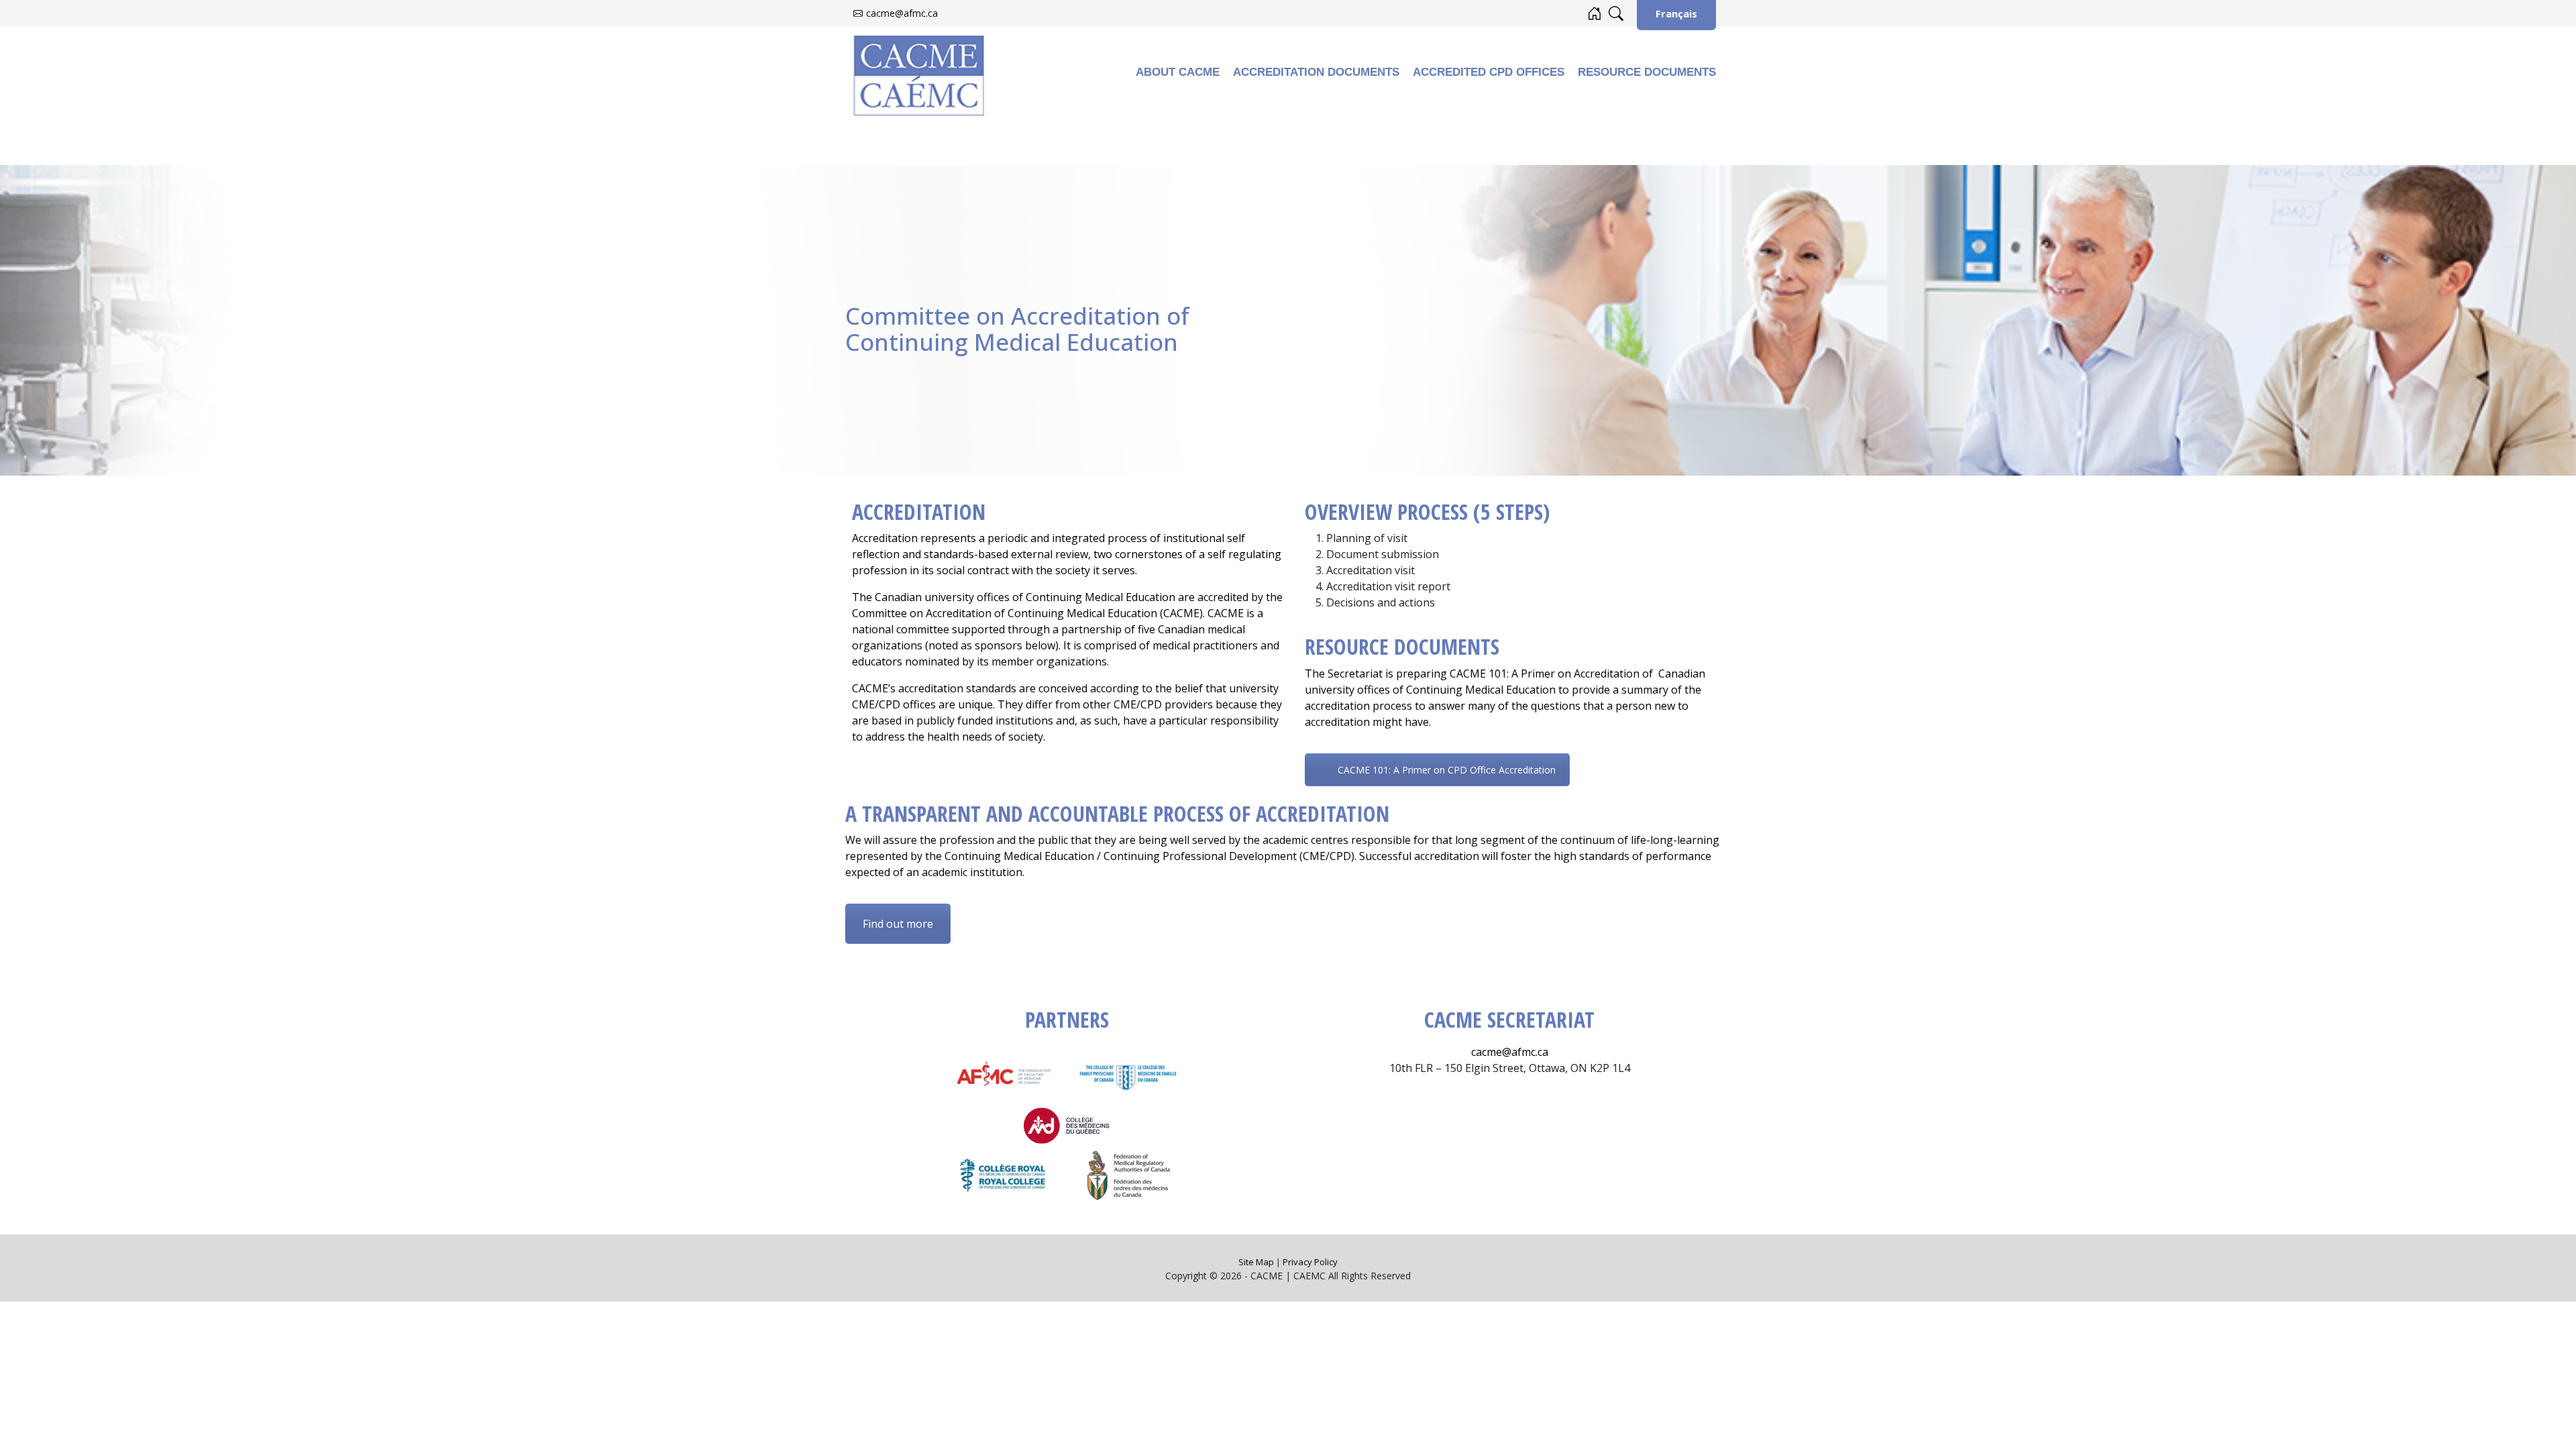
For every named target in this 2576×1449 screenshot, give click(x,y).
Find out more (898, 924)
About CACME (1178, 72)
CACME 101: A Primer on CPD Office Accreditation (1447, 770)
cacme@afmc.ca (902, 13)
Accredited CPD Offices (1489, 72)
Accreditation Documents (1316, 72)
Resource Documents (1647, 72)
